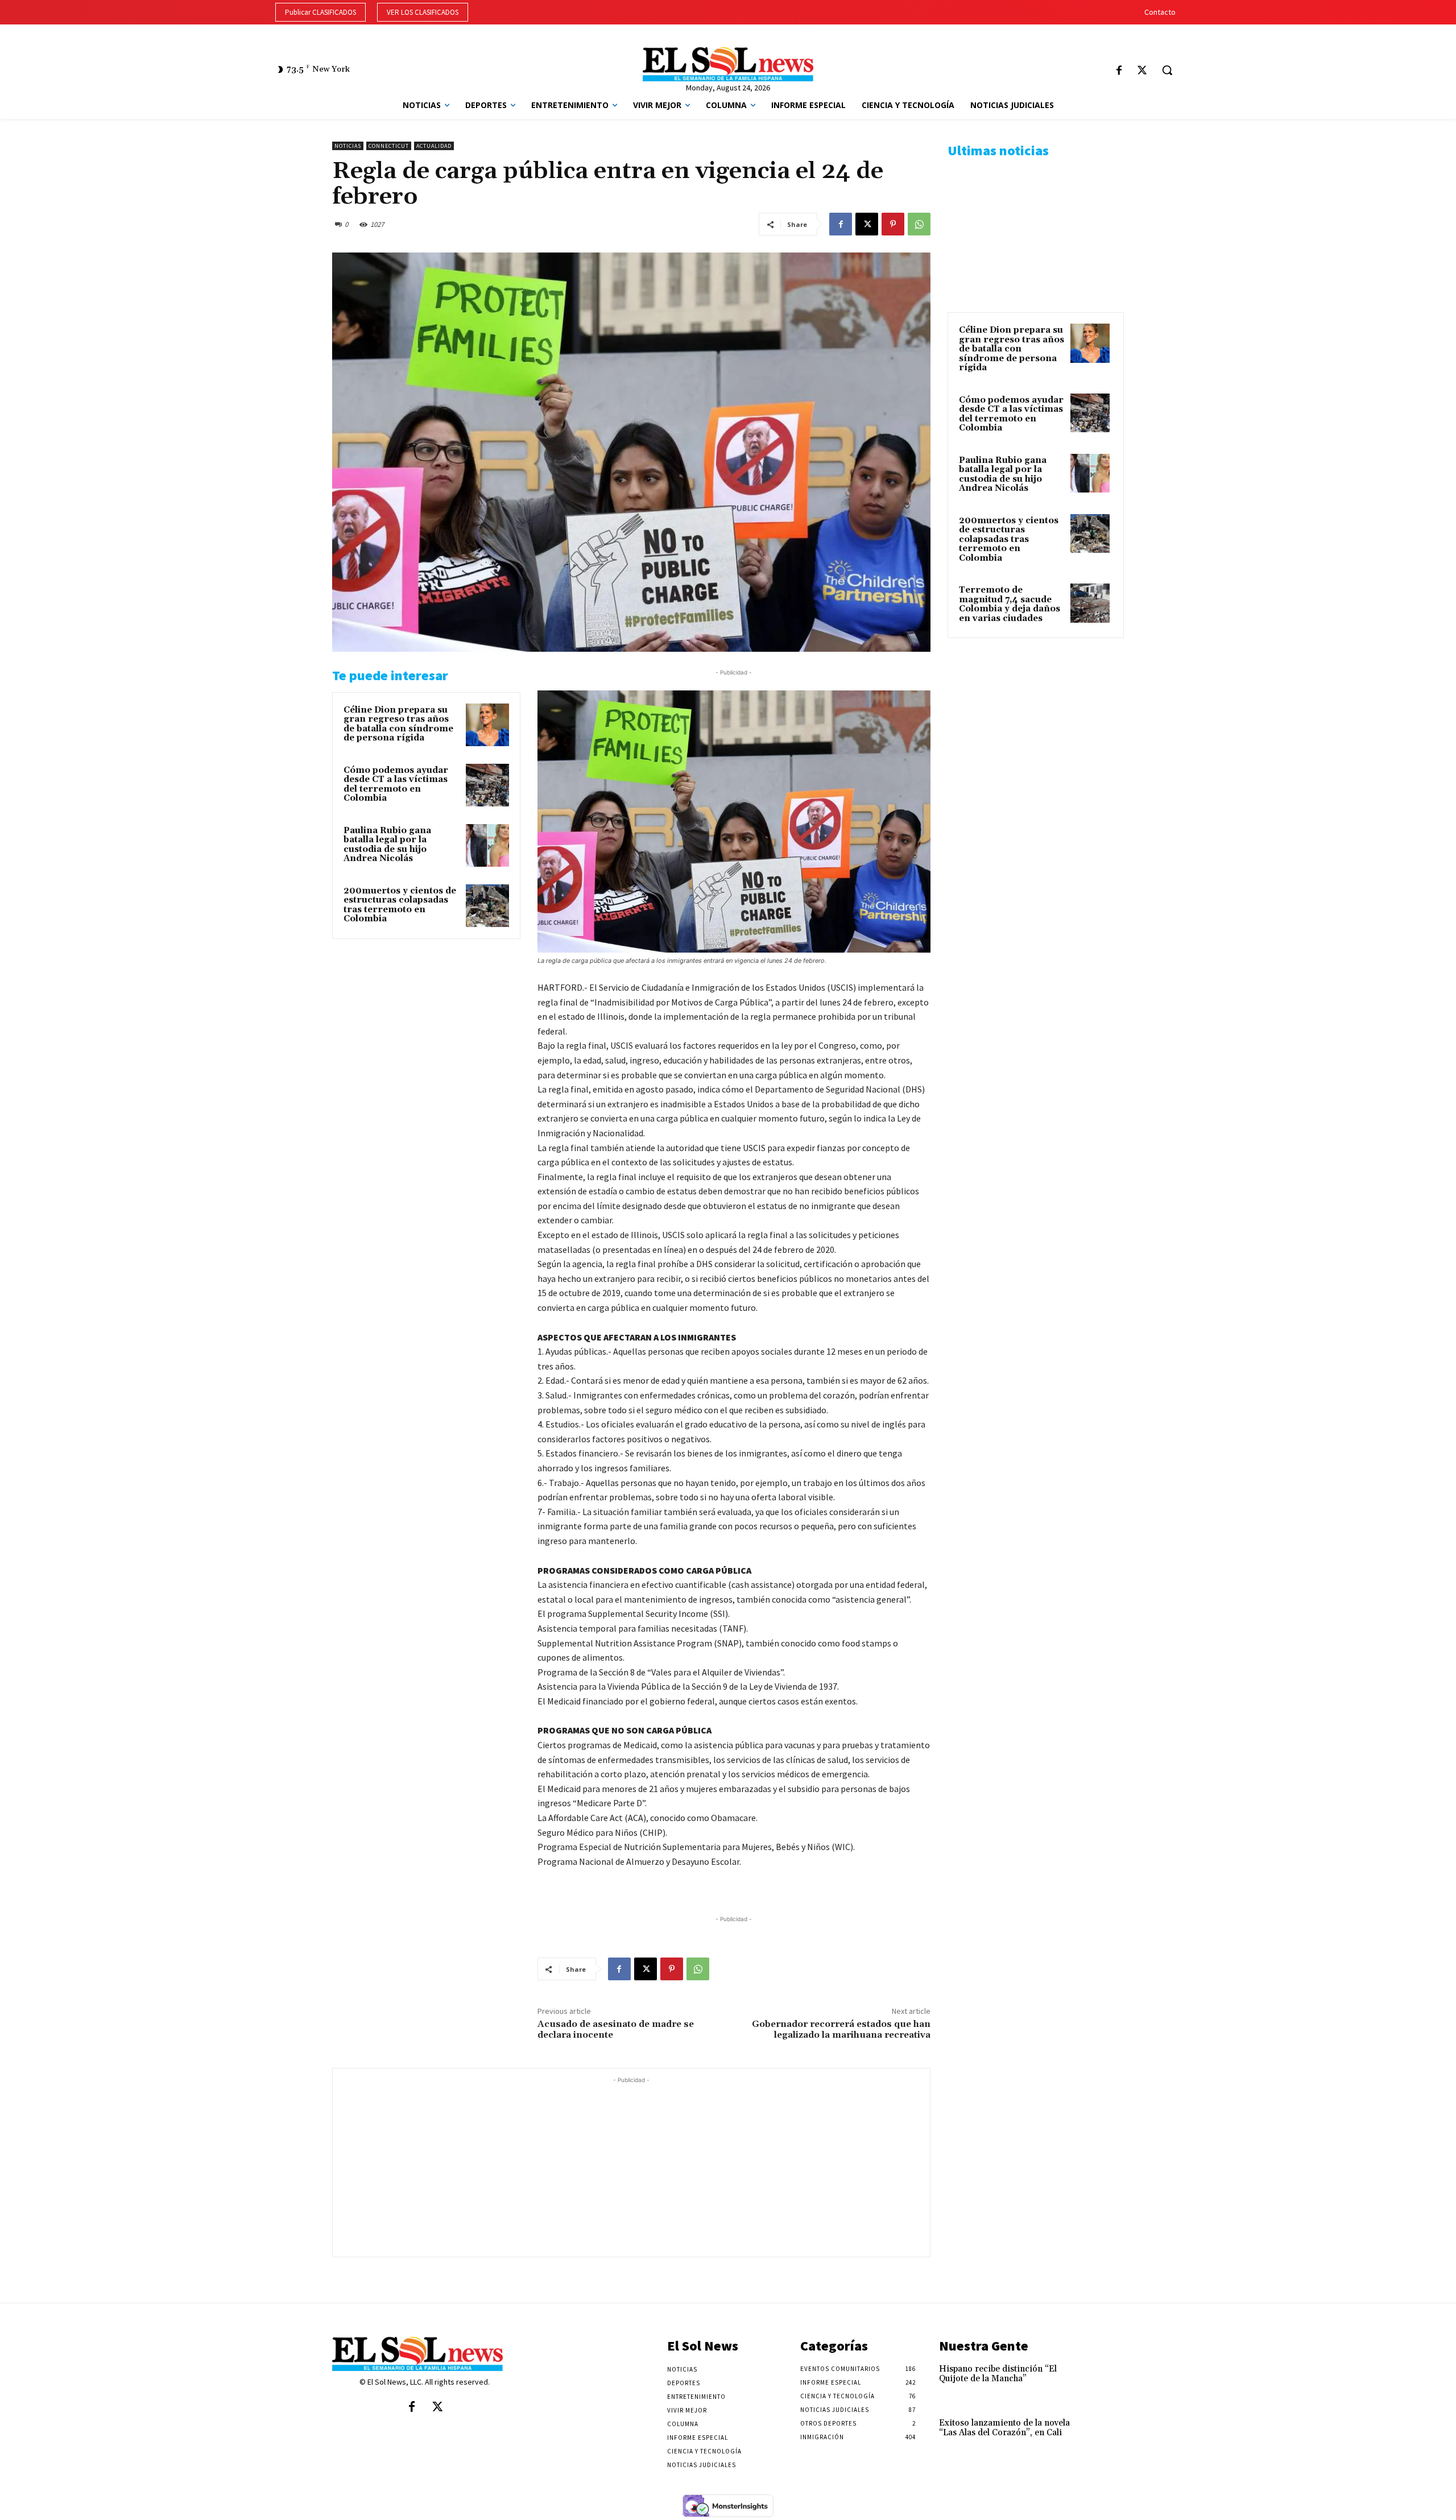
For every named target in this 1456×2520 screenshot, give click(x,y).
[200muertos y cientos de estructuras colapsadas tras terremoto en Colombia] (487, 906)
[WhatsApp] (919, 224)
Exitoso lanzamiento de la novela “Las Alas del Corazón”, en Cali (1004, 2428)
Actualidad (434, 146)
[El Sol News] (728, 64)
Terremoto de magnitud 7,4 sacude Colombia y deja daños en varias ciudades (1010, 604)
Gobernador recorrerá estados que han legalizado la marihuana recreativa (841, 2029)
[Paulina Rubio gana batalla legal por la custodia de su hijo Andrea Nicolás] (487, 846)
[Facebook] (1119, 71)
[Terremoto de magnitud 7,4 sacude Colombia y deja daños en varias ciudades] (1090, 603)
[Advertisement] (631, 2166)
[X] (1142, 71)
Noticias (348, 146)
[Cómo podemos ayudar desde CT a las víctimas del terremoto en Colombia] (487, 785)
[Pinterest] (893, 224)
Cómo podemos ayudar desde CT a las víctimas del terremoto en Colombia (396, 785)
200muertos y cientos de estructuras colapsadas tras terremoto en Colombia (400, 905)
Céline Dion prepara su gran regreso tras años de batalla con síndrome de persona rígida (398, 724)
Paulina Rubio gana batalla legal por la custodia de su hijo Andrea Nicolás (387, 845)
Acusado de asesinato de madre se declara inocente (616, 2029)
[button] (1167, 70)
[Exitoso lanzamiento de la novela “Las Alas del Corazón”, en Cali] (1105, 2435)
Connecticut (389, 146)
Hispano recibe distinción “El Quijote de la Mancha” (998, 2374)
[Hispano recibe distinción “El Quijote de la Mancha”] (1105, 2381)
